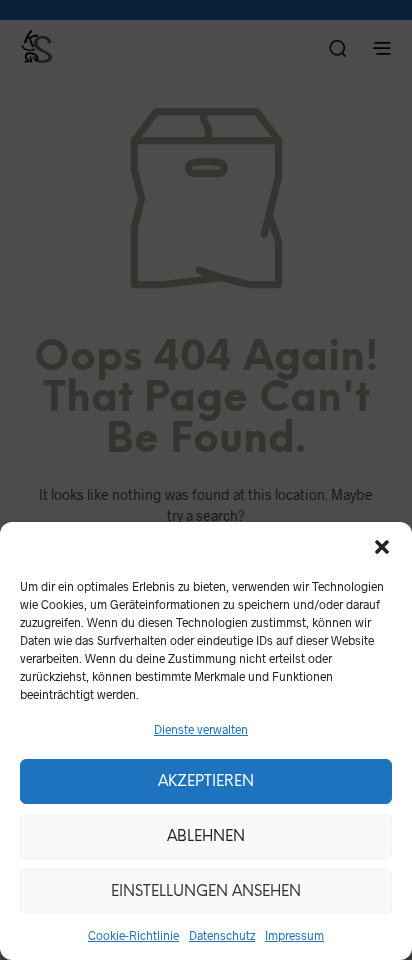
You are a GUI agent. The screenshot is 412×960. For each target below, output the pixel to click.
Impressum (294, 935)
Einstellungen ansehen (206, 892)
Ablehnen (206, 837)
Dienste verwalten (201, 729)
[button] (382, 547)
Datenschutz (222, 935)
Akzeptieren (206, 782)
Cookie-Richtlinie (133, 935)
